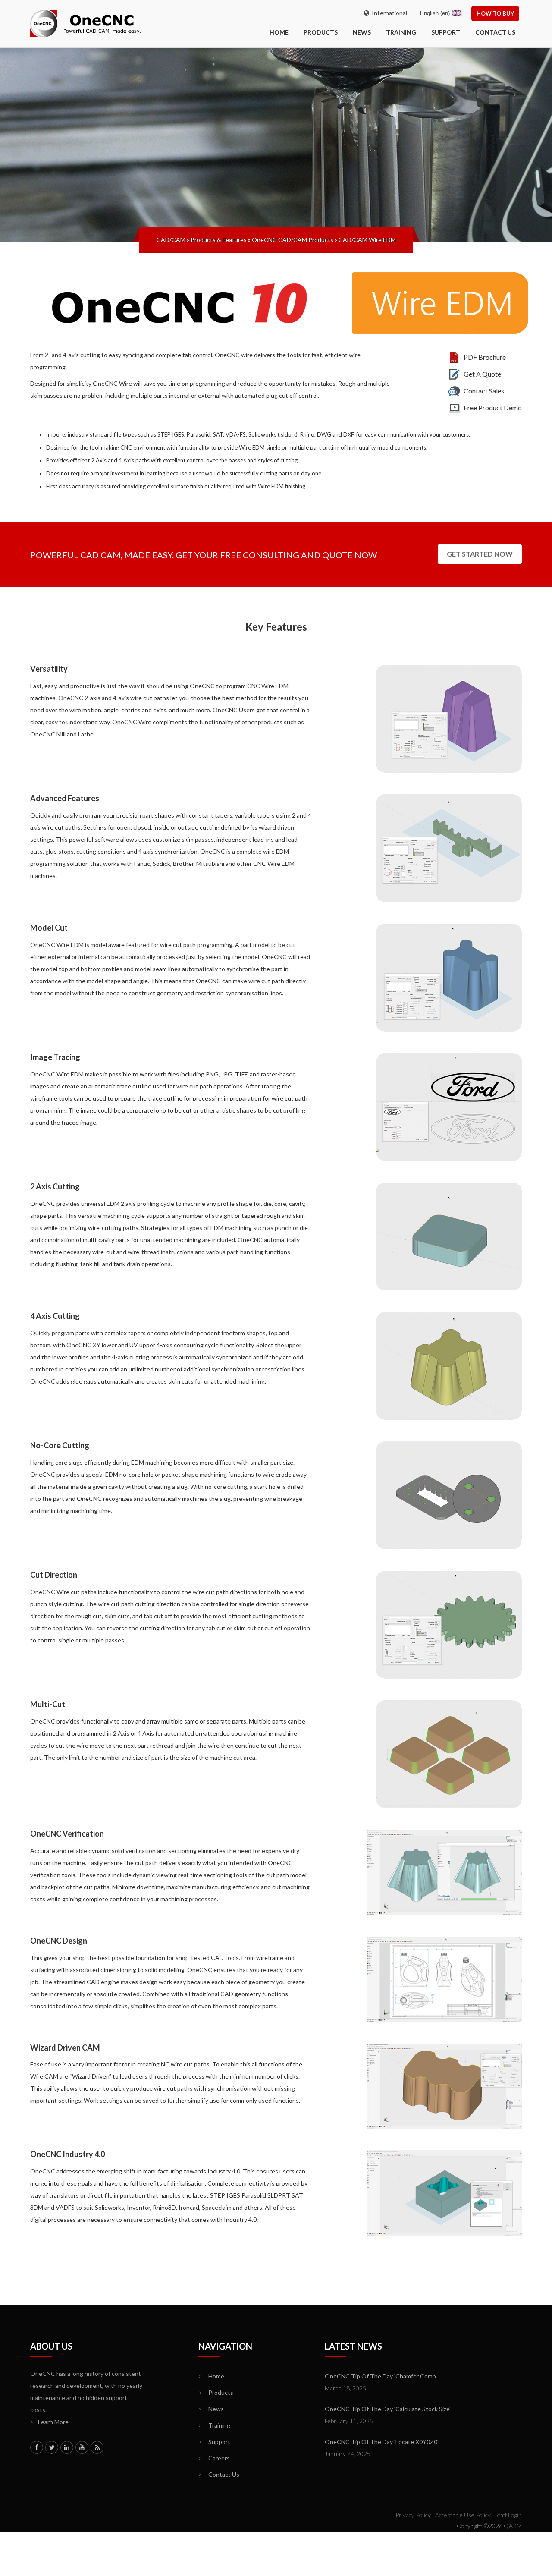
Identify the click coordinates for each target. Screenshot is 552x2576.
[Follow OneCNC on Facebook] (37, 2447)
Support (446, 32)
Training (401, 32)
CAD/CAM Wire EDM (367, 240)
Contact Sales (484, 391)
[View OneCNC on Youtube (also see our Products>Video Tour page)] (82, 2447)
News (362, 32)
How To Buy (495, 13)
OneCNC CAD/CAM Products (293, 240)
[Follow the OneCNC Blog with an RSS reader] (97, 2447)
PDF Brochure (485, 357)
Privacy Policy (413, 2515)
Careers (214, 2458)
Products (321, 32)
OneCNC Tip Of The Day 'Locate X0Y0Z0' (382, 2442)
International (388, 13)
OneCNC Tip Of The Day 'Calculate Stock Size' (388, 2409)
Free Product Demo (493, 407)
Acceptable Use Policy (463, 2515)
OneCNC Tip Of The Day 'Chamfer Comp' (381, 2376)
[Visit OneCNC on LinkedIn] (67, 2447)
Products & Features (219, 240)
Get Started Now (480, 554)
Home (211, 2376)
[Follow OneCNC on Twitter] (52, 2447)
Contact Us (495, 32)
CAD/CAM (171, 240)
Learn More (49, 2422)
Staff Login (508, 2515)
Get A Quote (482, 374)
